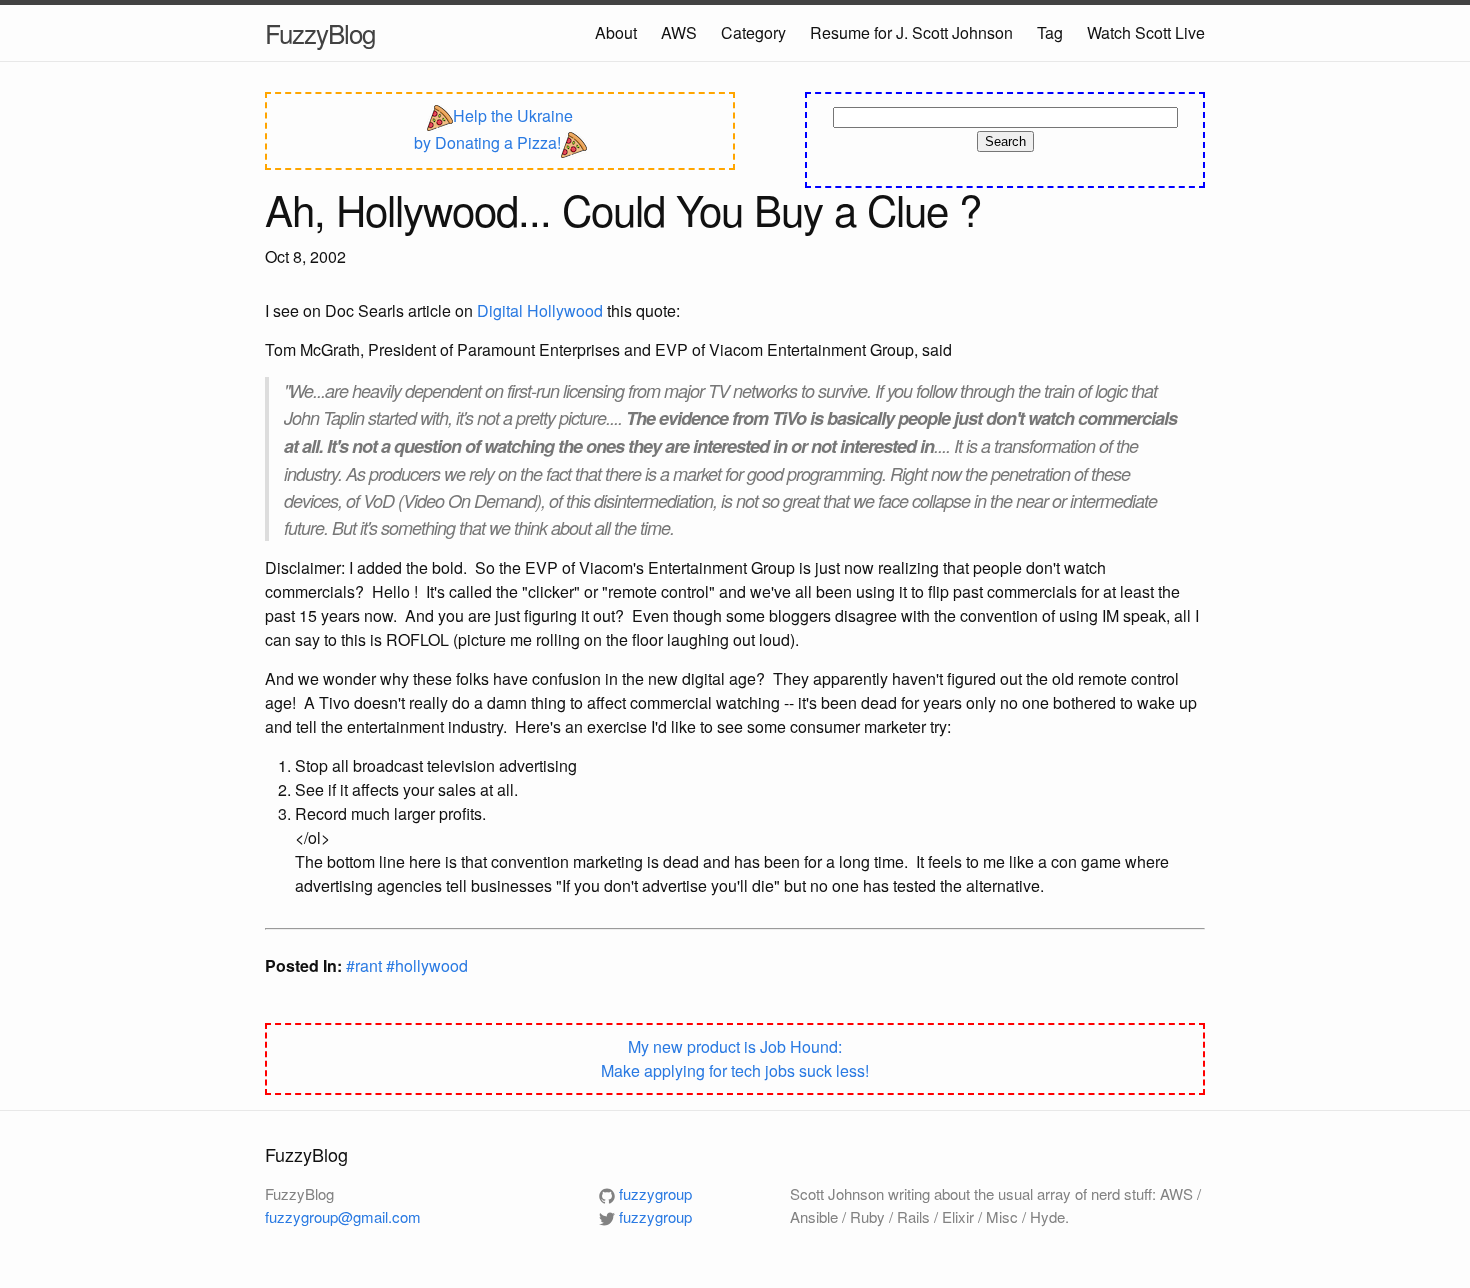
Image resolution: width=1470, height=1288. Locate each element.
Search (1005, 141)
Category (753, 32)
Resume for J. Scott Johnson (911, 32)
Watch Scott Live (1146, 32)
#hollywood (427, 965)
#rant (366, 965)
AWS (679, 32)
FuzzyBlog (320, 32)
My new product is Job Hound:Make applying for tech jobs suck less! (735, 1058)
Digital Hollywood (540, 310)
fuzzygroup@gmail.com (343, 1216)
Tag (1050, 32)
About (616, 32)
